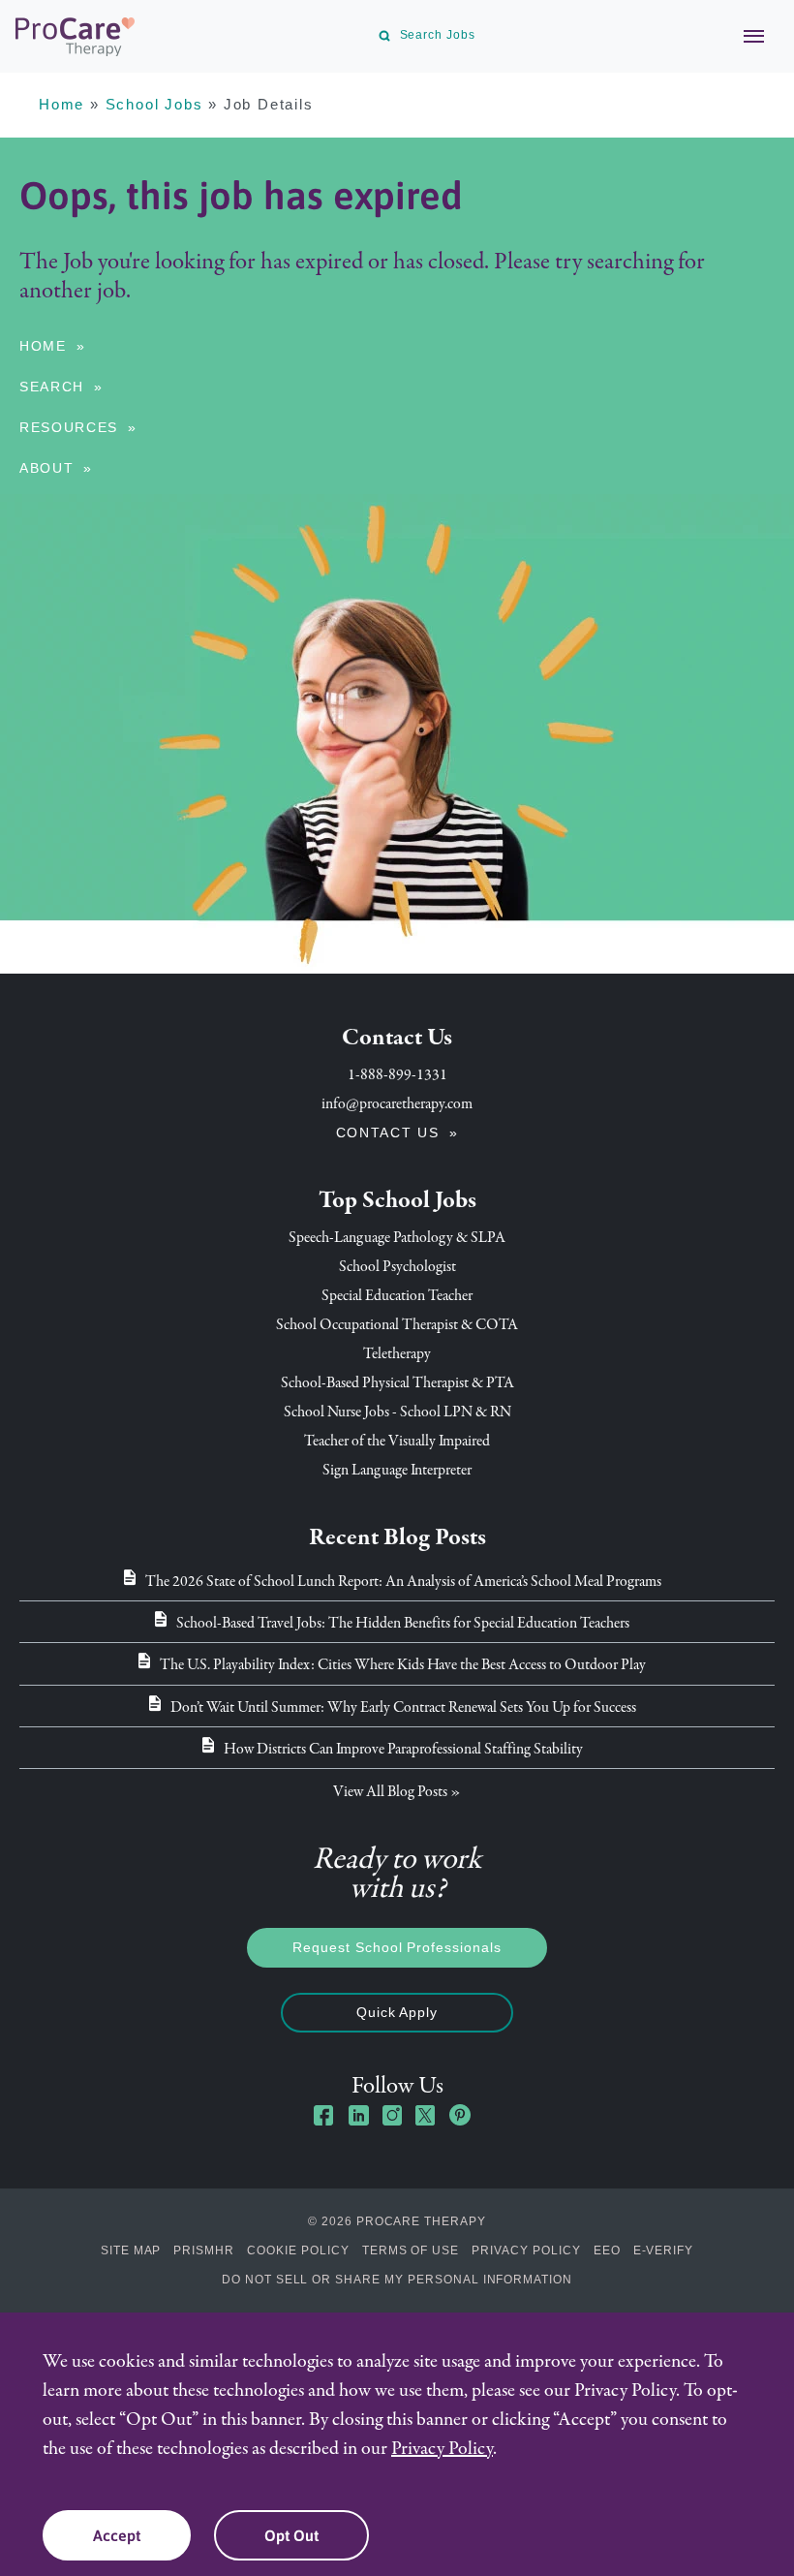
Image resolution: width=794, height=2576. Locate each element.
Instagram (392, 2115)
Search (52, 387)
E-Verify (664, 2250)
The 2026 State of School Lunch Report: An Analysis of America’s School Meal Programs (403, 1581)
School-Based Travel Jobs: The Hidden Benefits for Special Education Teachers (403, 1623)
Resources (69, 427)
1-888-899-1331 (397, 1074)
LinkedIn (358, 2115)
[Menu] (744, 36)
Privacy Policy (526, 2250)
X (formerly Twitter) (426, 2117)
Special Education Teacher (397, 1295)
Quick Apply (397, 2012)
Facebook (324, 2115)
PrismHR (204, 2250)
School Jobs (154, 104)
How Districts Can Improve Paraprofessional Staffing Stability (403, 1749)
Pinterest (460, 2115)
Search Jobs (438, 35)
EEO (607, 2250)
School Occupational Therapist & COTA (397, 1324)
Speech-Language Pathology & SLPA (397, 1237)
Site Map (131, 2250)
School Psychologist (397, 1266)
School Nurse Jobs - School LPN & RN (397, 1412)
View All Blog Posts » (397, 1791)
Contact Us (388, 1133)
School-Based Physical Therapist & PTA (397, 1382)
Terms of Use (411, 2250)
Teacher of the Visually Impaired (397, 1441)
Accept (117, 2535)
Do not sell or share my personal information (397, 2280)
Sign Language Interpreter (397, 1470)
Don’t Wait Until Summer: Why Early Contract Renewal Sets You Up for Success (403, 1707)
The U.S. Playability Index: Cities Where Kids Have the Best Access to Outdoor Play (403, 1664)
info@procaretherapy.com (397, 1103)
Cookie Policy (298, 2250)
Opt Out (291, 2535)
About (46, 468)
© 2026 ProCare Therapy (397, 2221)
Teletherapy (397, 1353)
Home (61, 104)
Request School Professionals (397, 1947)
